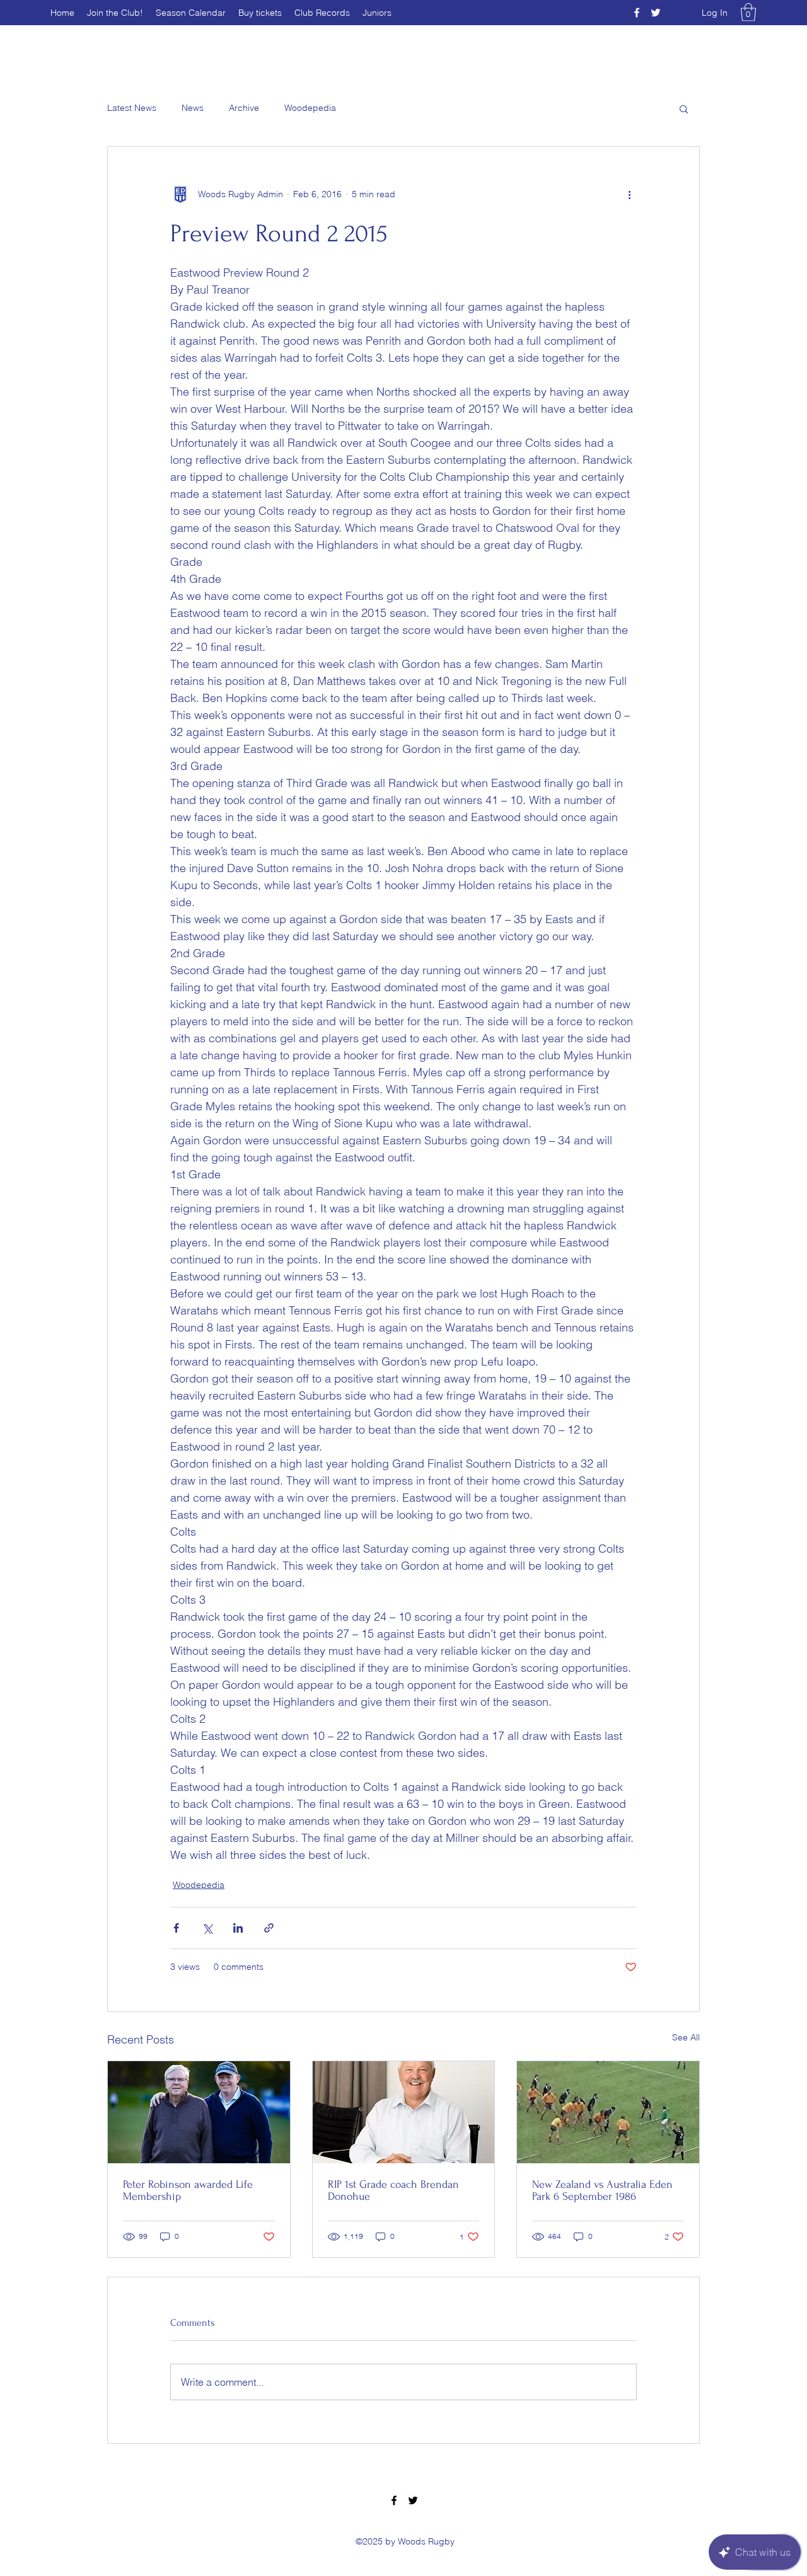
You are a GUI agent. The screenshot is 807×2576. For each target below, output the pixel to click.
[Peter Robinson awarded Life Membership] (199, 2112)
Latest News (132, 108)
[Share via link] (269, 1928)
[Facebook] (637, 13)
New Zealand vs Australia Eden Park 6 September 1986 (602, 2190)
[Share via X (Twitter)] (207, 1928)
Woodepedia (310, 108)
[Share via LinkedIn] (238, 1928)
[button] (748, 12)
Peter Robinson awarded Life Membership (188, 2190)
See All (686, 2037)
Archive (244, 108)
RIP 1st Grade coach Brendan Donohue (393, 2190)
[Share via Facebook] (176, 1928)
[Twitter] (656, 13)
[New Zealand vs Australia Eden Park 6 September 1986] (608, 2112)
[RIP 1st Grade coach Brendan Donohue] (404, 2112)
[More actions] (629, 195)
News (193, 108)
